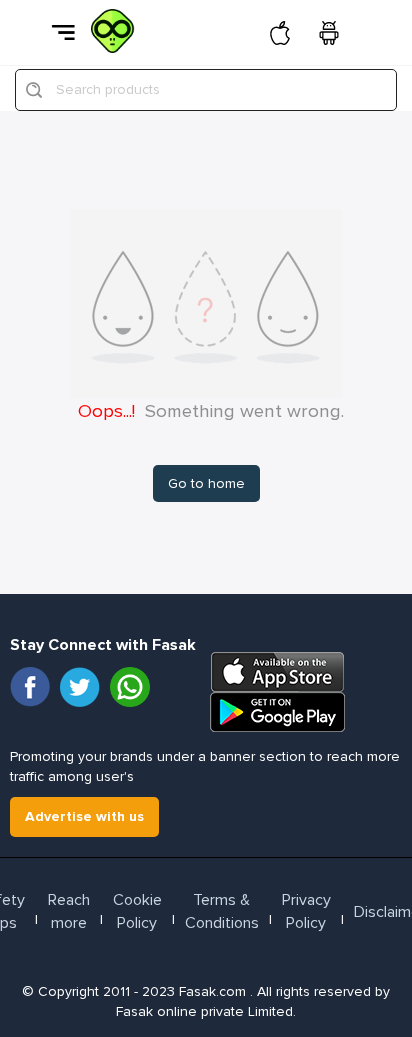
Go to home (206, 483)
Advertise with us (84, 816)
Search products (108, 89)
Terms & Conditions (222, 911)
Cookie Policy (137, 911)
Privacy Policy (306, 911)
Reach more (69, 911)
